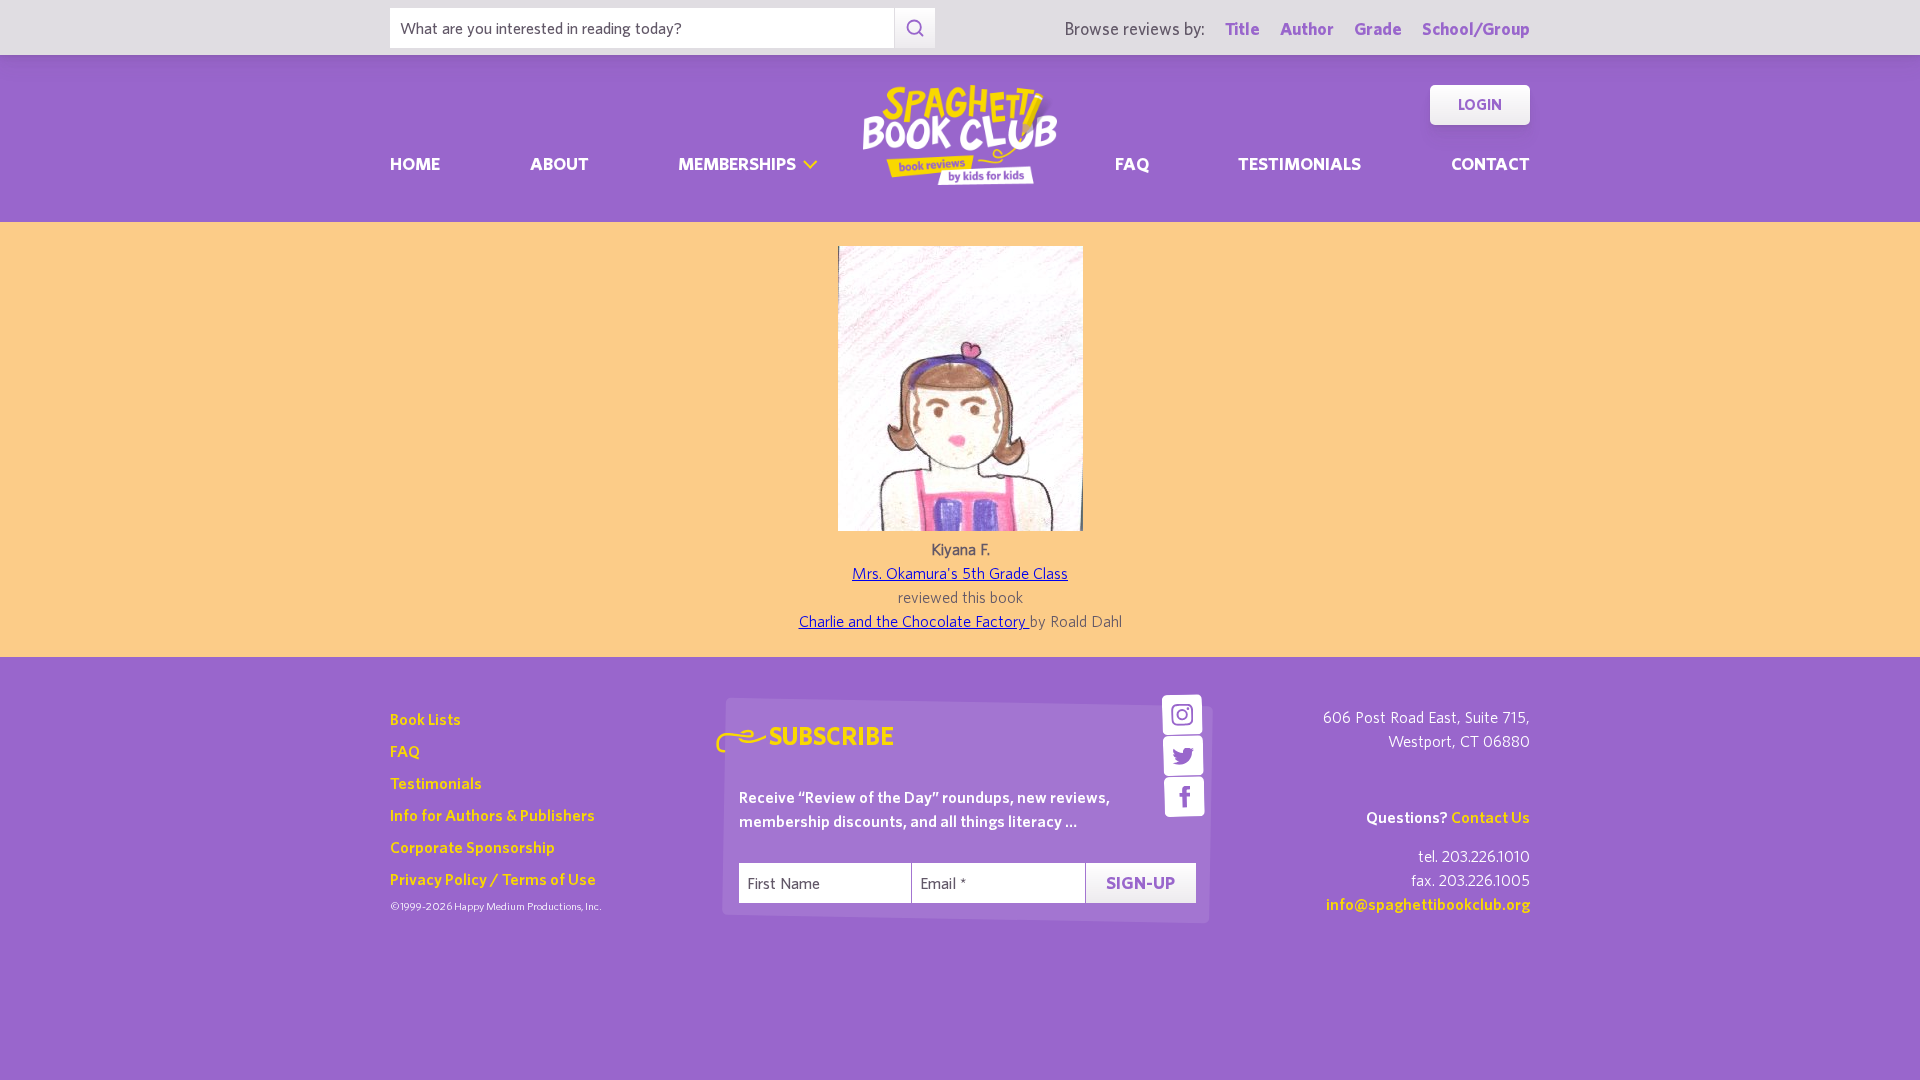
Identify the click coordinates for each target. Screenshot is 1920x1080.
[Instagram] (1181, 714)
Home (415, 163)
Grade (1378, 28)
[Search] (914, 28)
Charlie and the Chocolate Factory (914, 621)
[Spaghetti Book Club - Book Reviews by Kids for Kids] (960, 135)
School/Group (1476, 28)
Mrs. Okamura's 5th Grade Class (960, 573)
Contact (1490, 163)
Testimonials (1299, 163)
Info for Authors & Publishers (492, 815)
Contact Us (1490, 817)
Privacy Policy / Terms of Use (493, 879)
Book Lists (425, 719)
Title (1242, 28)
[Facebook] (1184, 796)
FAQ (405, 751)
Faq (1132, 163)
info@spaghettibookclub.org (1428, 904)
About (559, 163)
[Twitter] (1183, 755)
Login (1480, 104)
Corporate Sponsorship (472, 847)
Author (1307, 28)
